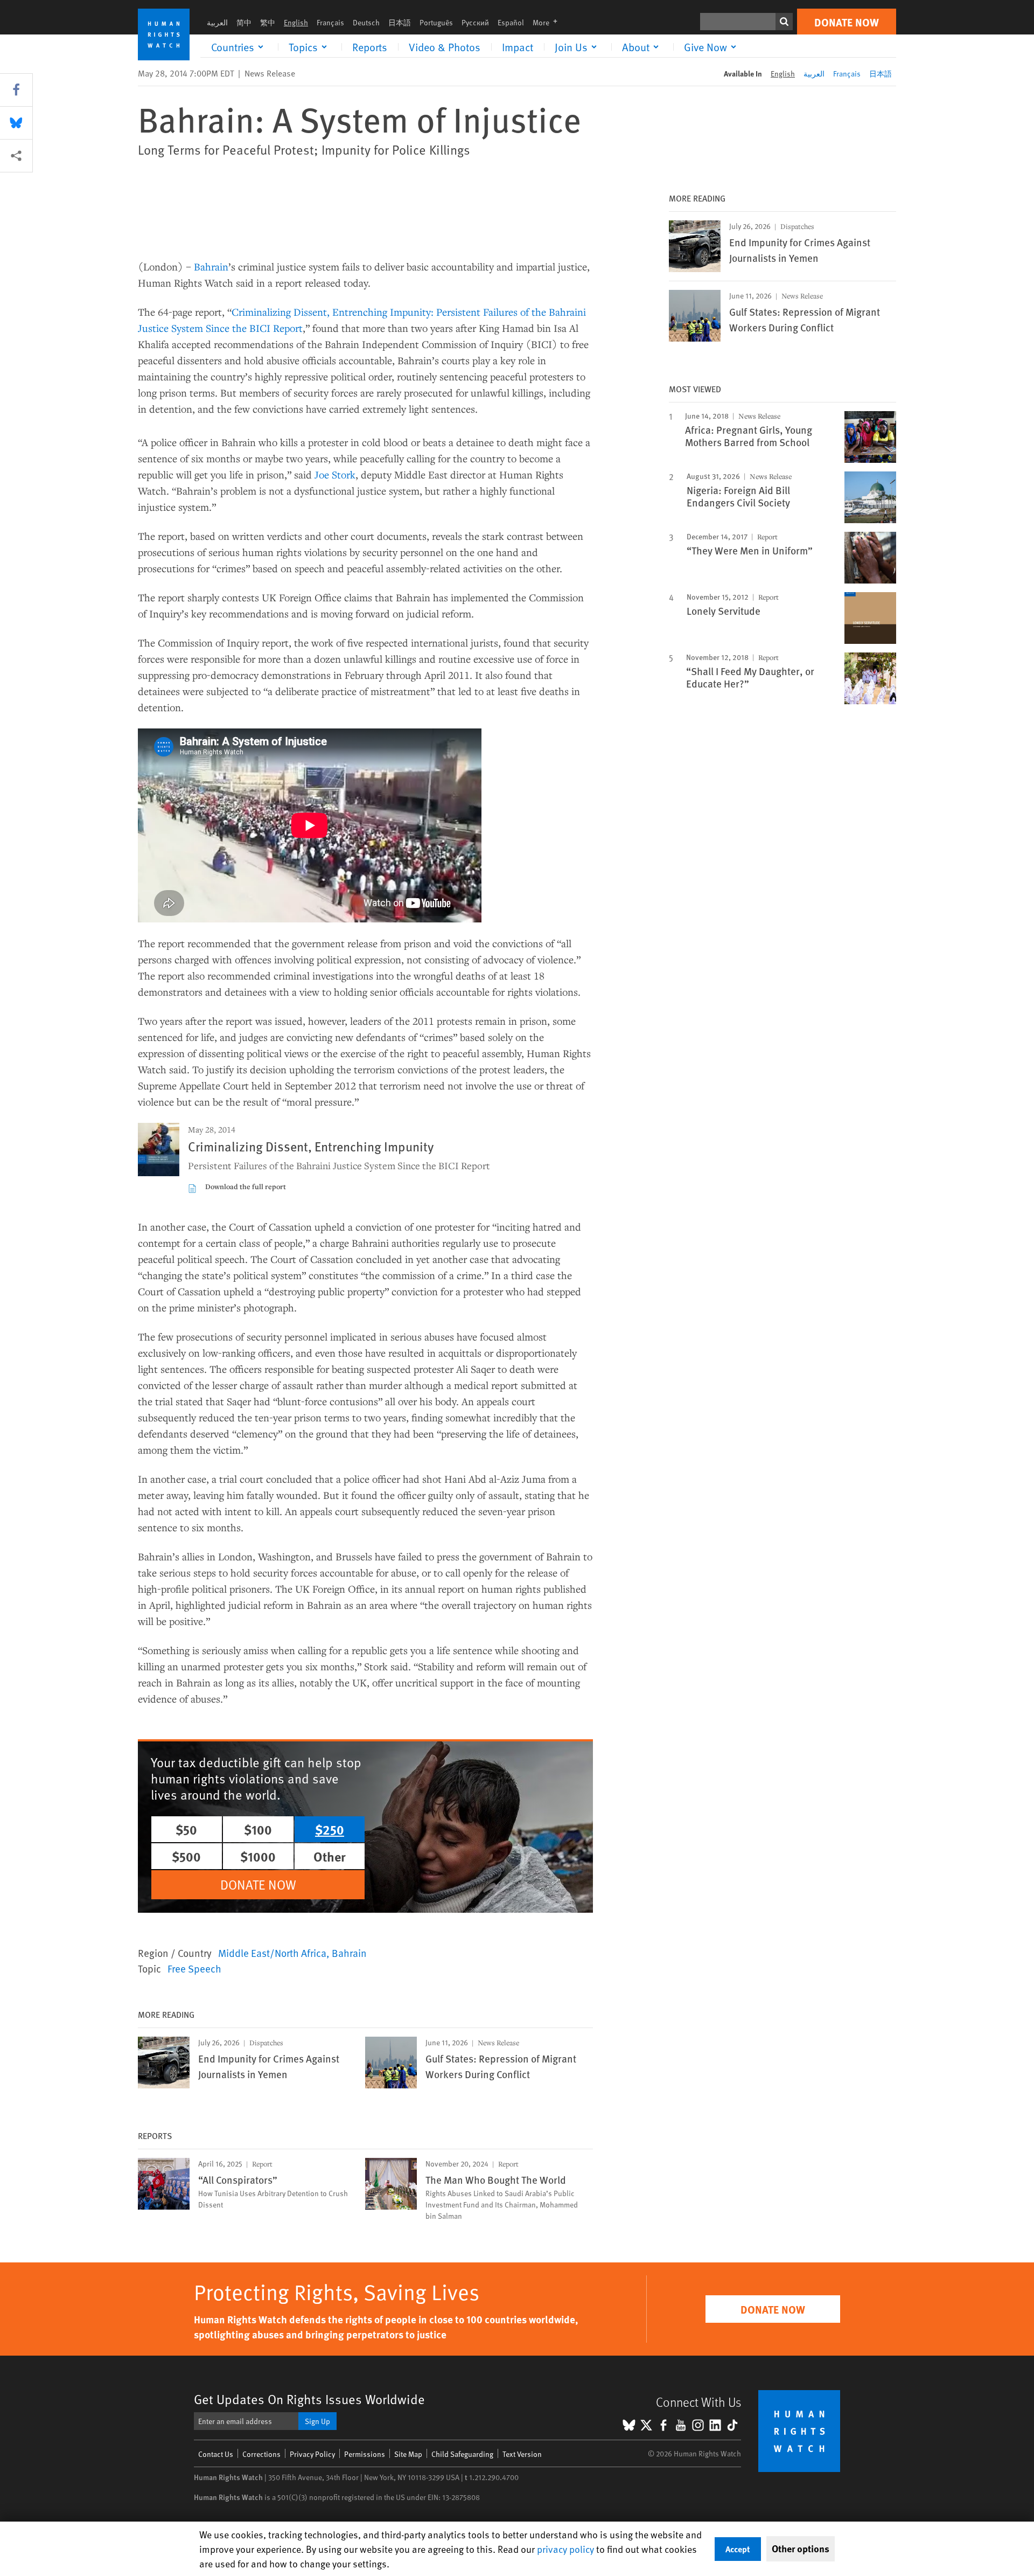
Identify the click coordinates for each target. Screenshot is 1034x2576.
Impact (518, 47)
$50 (186, 1829)
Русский (475, 22)
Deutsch (366, 22)
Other (330, 1856)
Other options (801, 2549)
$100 (258, 1829)
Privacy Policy (312, 2454)
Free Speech (194, 1968)
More (548, 22)
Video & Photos (445, 47)
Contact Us (216, 2454)
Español (511, 22)
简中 (244, 22)
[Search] (784, 22)
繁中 (268, 22)
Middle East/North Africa (272, 1953)
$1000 (258, 1856)
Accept (738, 2549)
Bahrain (211, 266)
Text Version (522, 2454)
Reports (370, 47)
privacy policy (565, 2549)
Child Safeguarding (462, 2454)
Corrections (261, 2454)
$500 (186, 1856)
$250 (330, 1829)
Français (330, 22)
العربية (217, 22)
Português (436, 22)
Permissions (365, 2454)
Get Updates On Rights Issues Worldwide (309, 2399)
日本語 (400, 22)
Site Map (408, 2454)
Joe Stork (335, 474)
